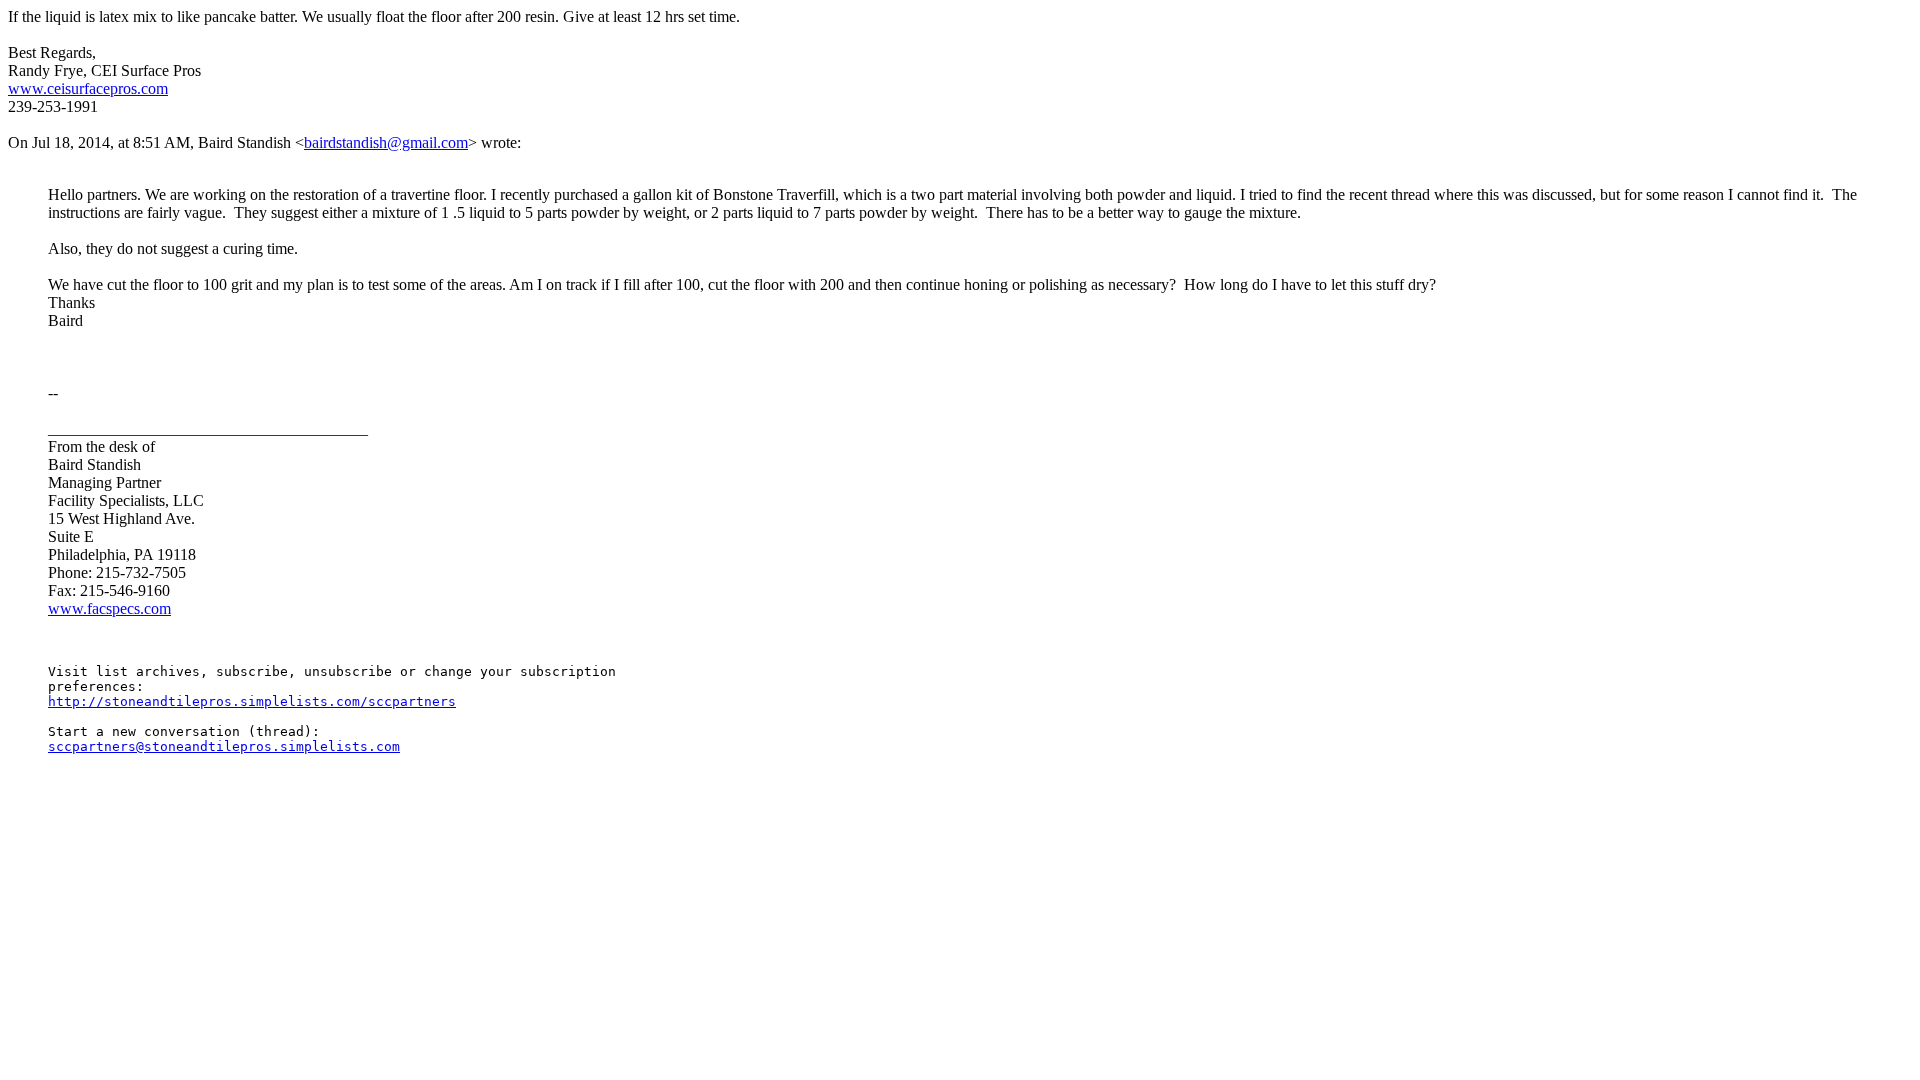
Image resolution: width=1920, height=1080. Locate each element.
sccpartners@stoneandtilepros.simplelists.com (224, 746)
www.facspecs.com (109, 608)
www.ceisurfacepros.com (88, 88)
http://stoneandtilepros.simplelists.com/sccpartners (252, 701)
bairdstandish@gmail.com (386, 142)
